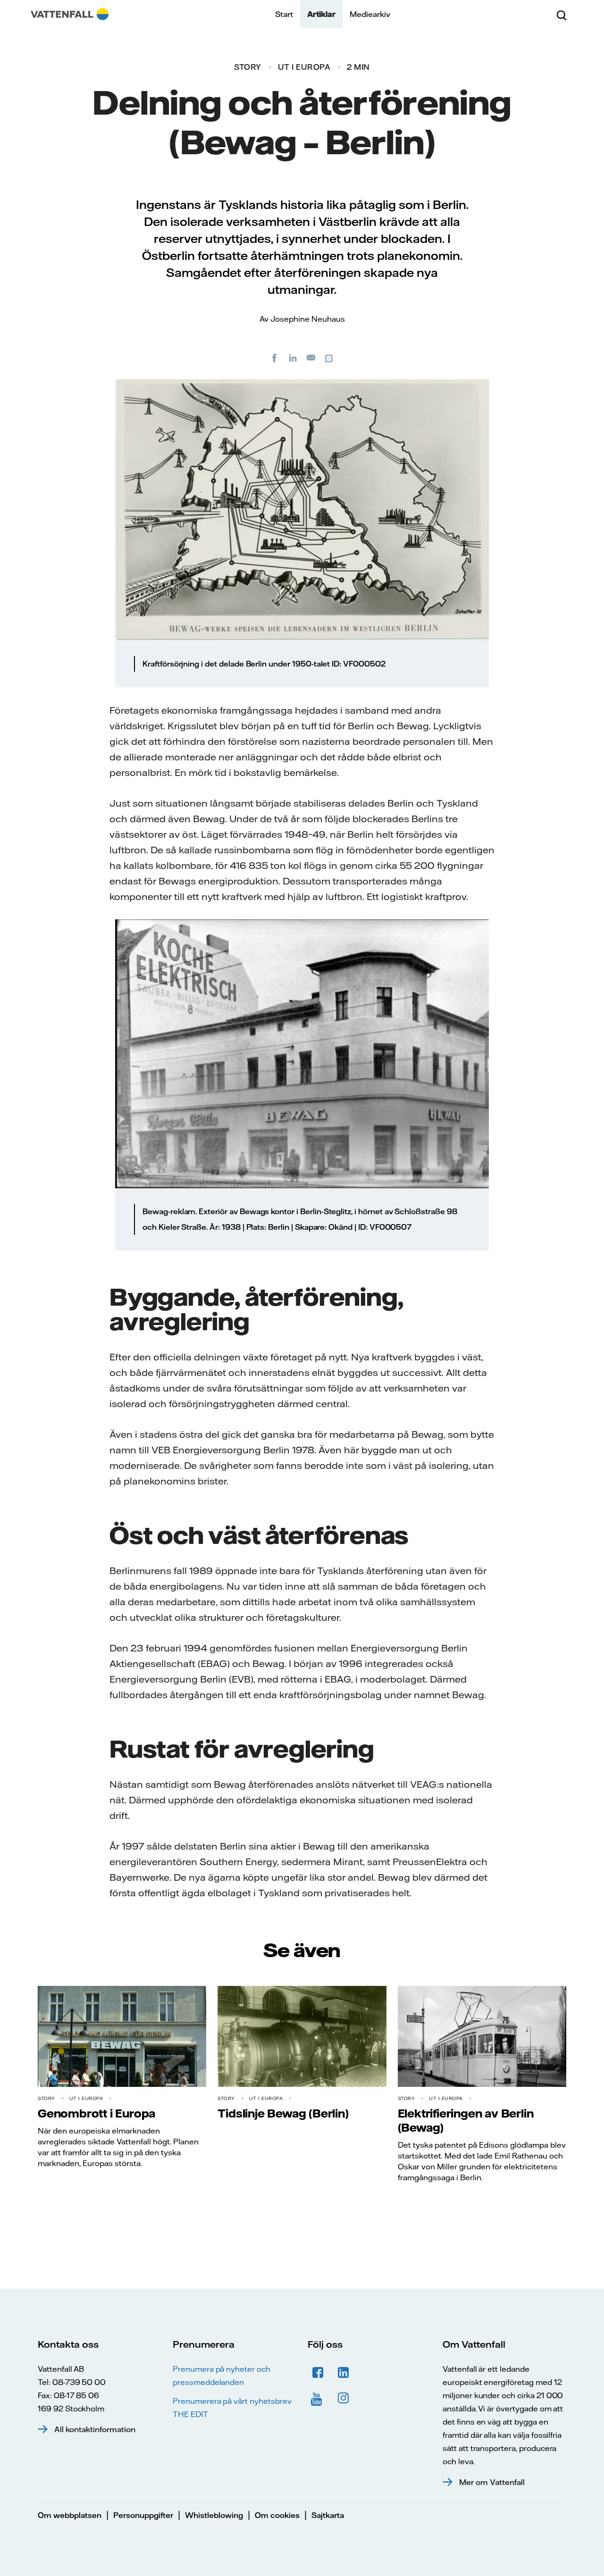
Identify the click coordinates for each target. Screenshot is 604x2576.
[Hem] (70, 14)
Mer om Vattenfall (492, 2482)
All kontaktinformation (95, 2429)
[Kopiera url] (330, 358)
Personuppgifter (143, 2515)
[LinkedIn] (293, 358)
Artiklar (321, 14)
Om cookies (277, 2515)
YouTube (318, 2398)
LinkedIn (344, 2373)
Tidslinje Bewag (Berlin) (283, 2113)
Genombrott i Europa (96, 2113)
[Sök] (562, 14)
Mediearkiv (370, 14)
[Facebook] (275, 358)
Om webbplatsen (70, 2515)
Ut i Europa (304, 67)
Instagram (344, 2398)
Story (248, 67)
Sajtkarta (328, 2515)
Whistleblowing (214, 2515)
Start (284, 14)
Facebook (318, 2373)
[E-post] (311, 358)
